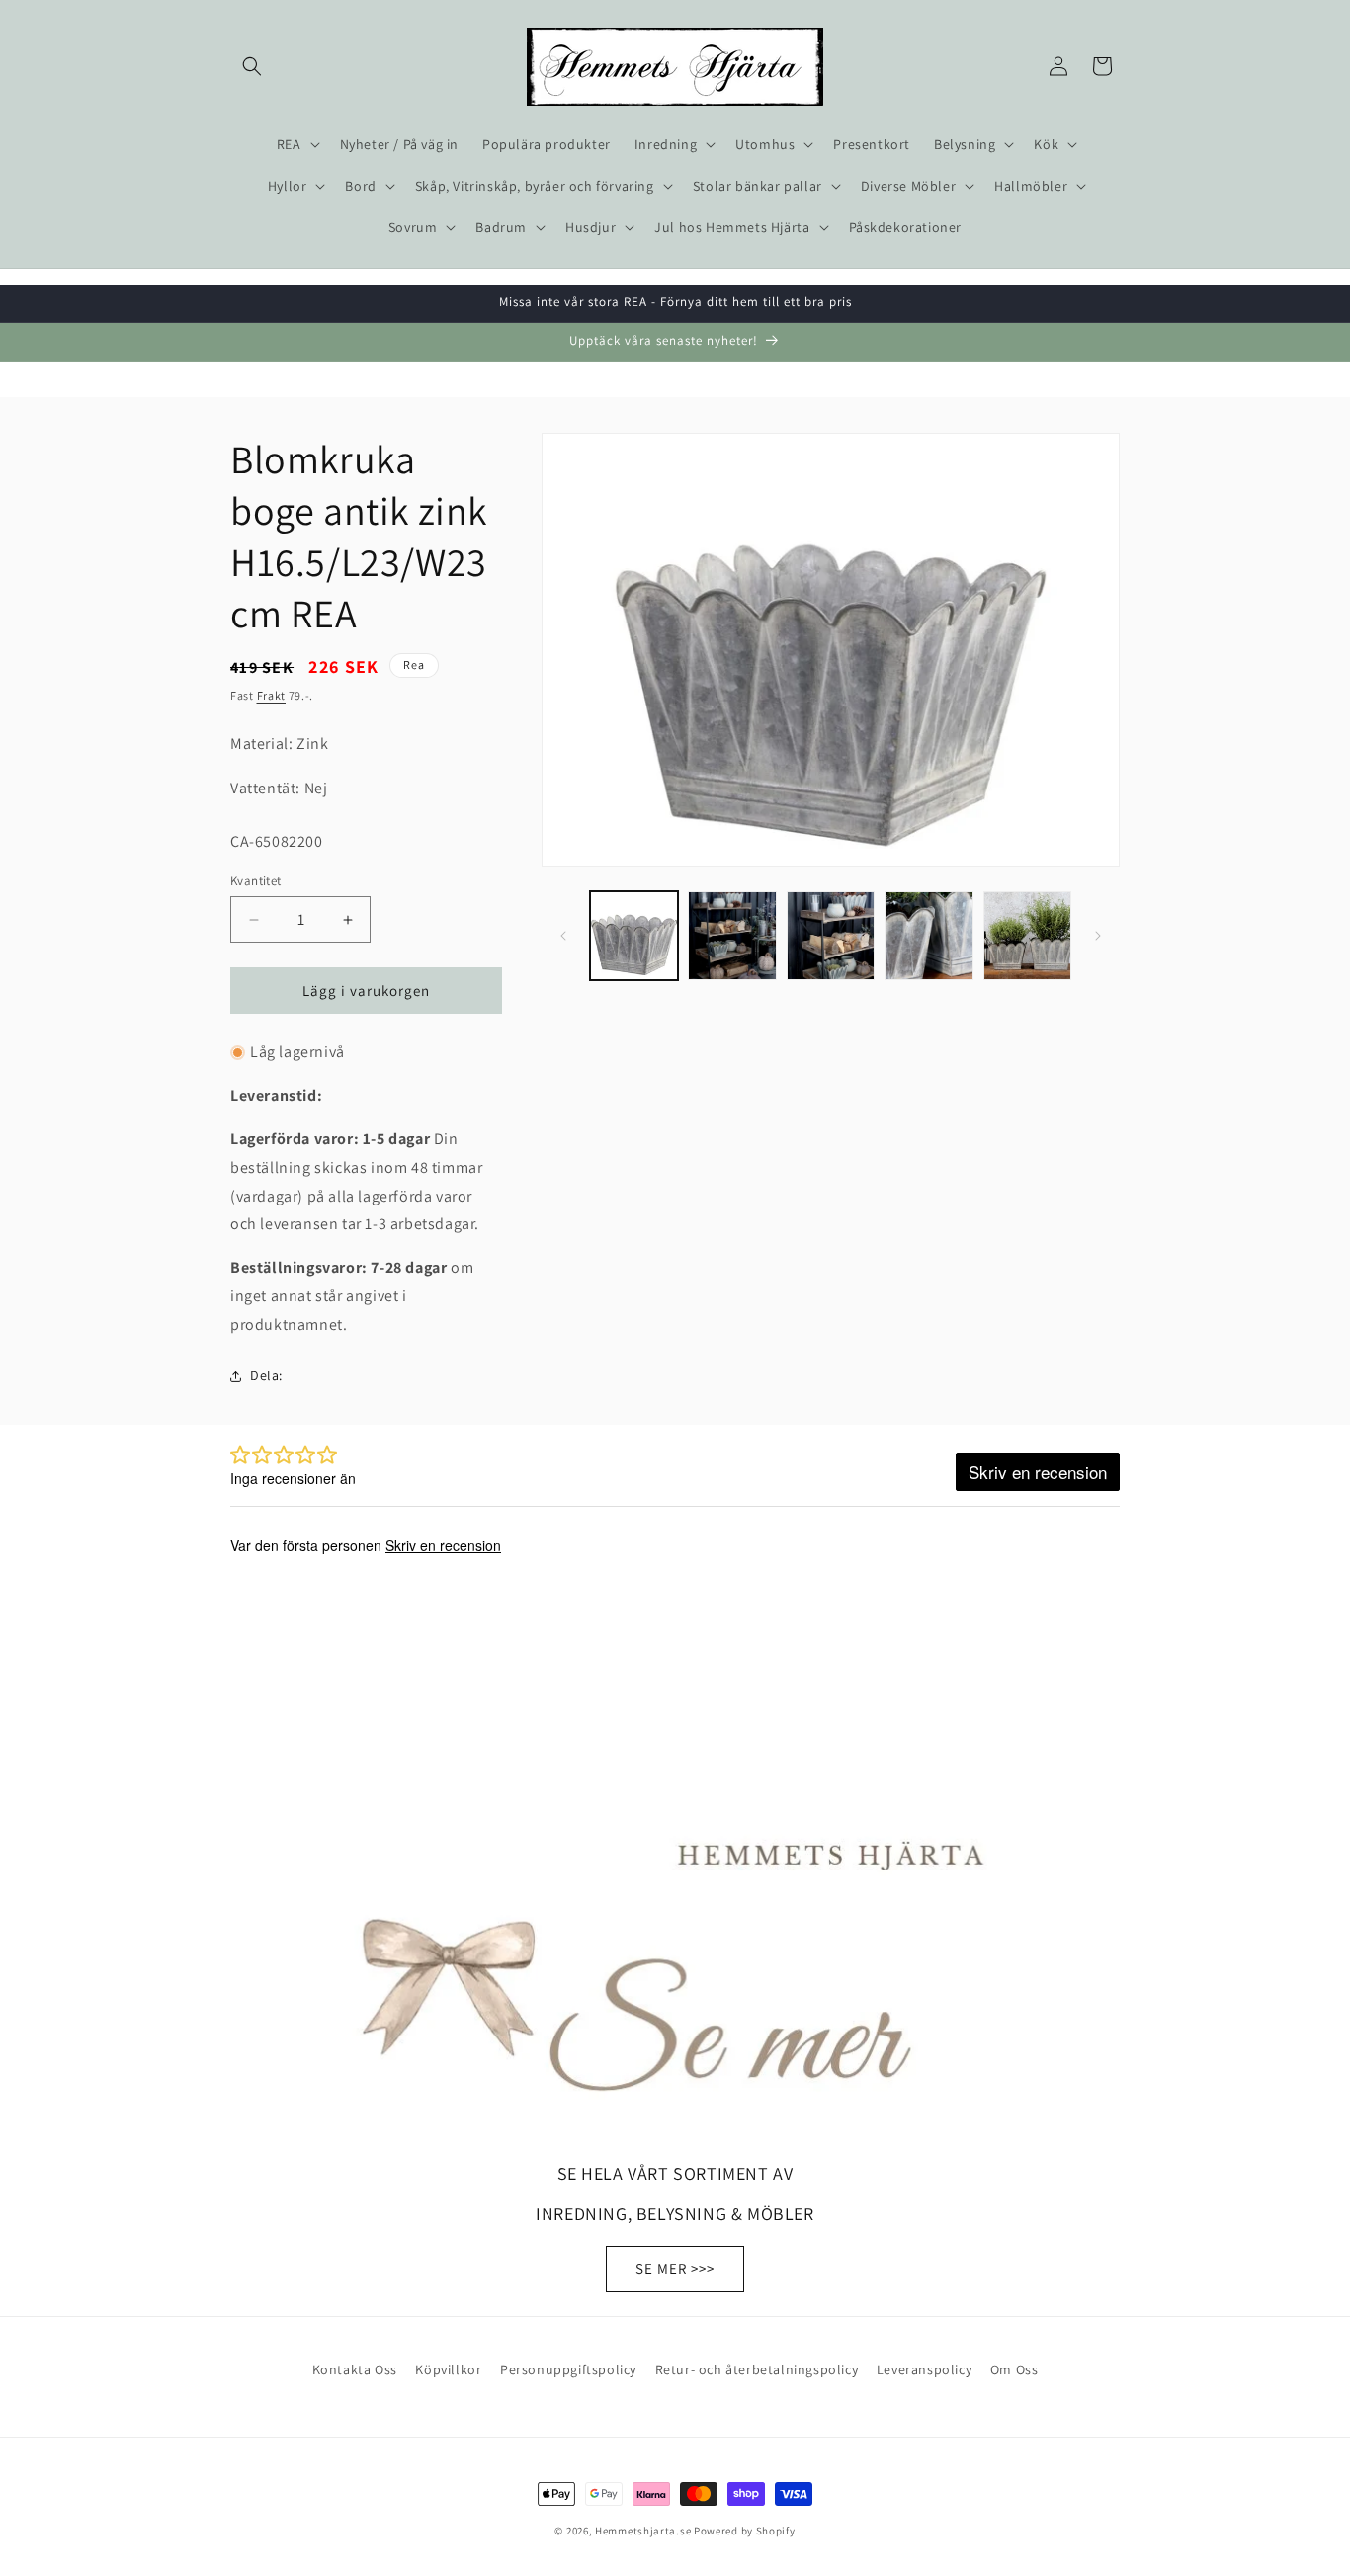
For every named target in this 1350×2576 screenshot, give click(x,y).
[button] (252, 66)
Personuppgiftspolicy (568, 2369)
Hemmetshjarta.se (643, 2531)
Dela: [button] (266, 1375)
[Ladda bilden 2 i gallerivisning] (732, 935)
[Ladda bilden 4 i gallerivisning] (928, 935)
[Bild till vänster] (563, 936)
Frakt (272, 695)
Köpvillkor (448, 2369)
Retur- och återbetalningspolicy (757, 2369)
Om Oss (1014, 2369)
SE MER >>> (675, 2268)
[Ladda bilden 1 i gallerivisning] (634, 935)
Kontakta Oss (355, 2369)
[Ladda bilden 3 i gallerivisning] (831, 935)
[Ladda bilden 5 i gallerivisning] (1027, 935)
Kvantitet (256, 881)
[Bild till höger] (1098, 936)
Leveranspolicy (924, 2369)
